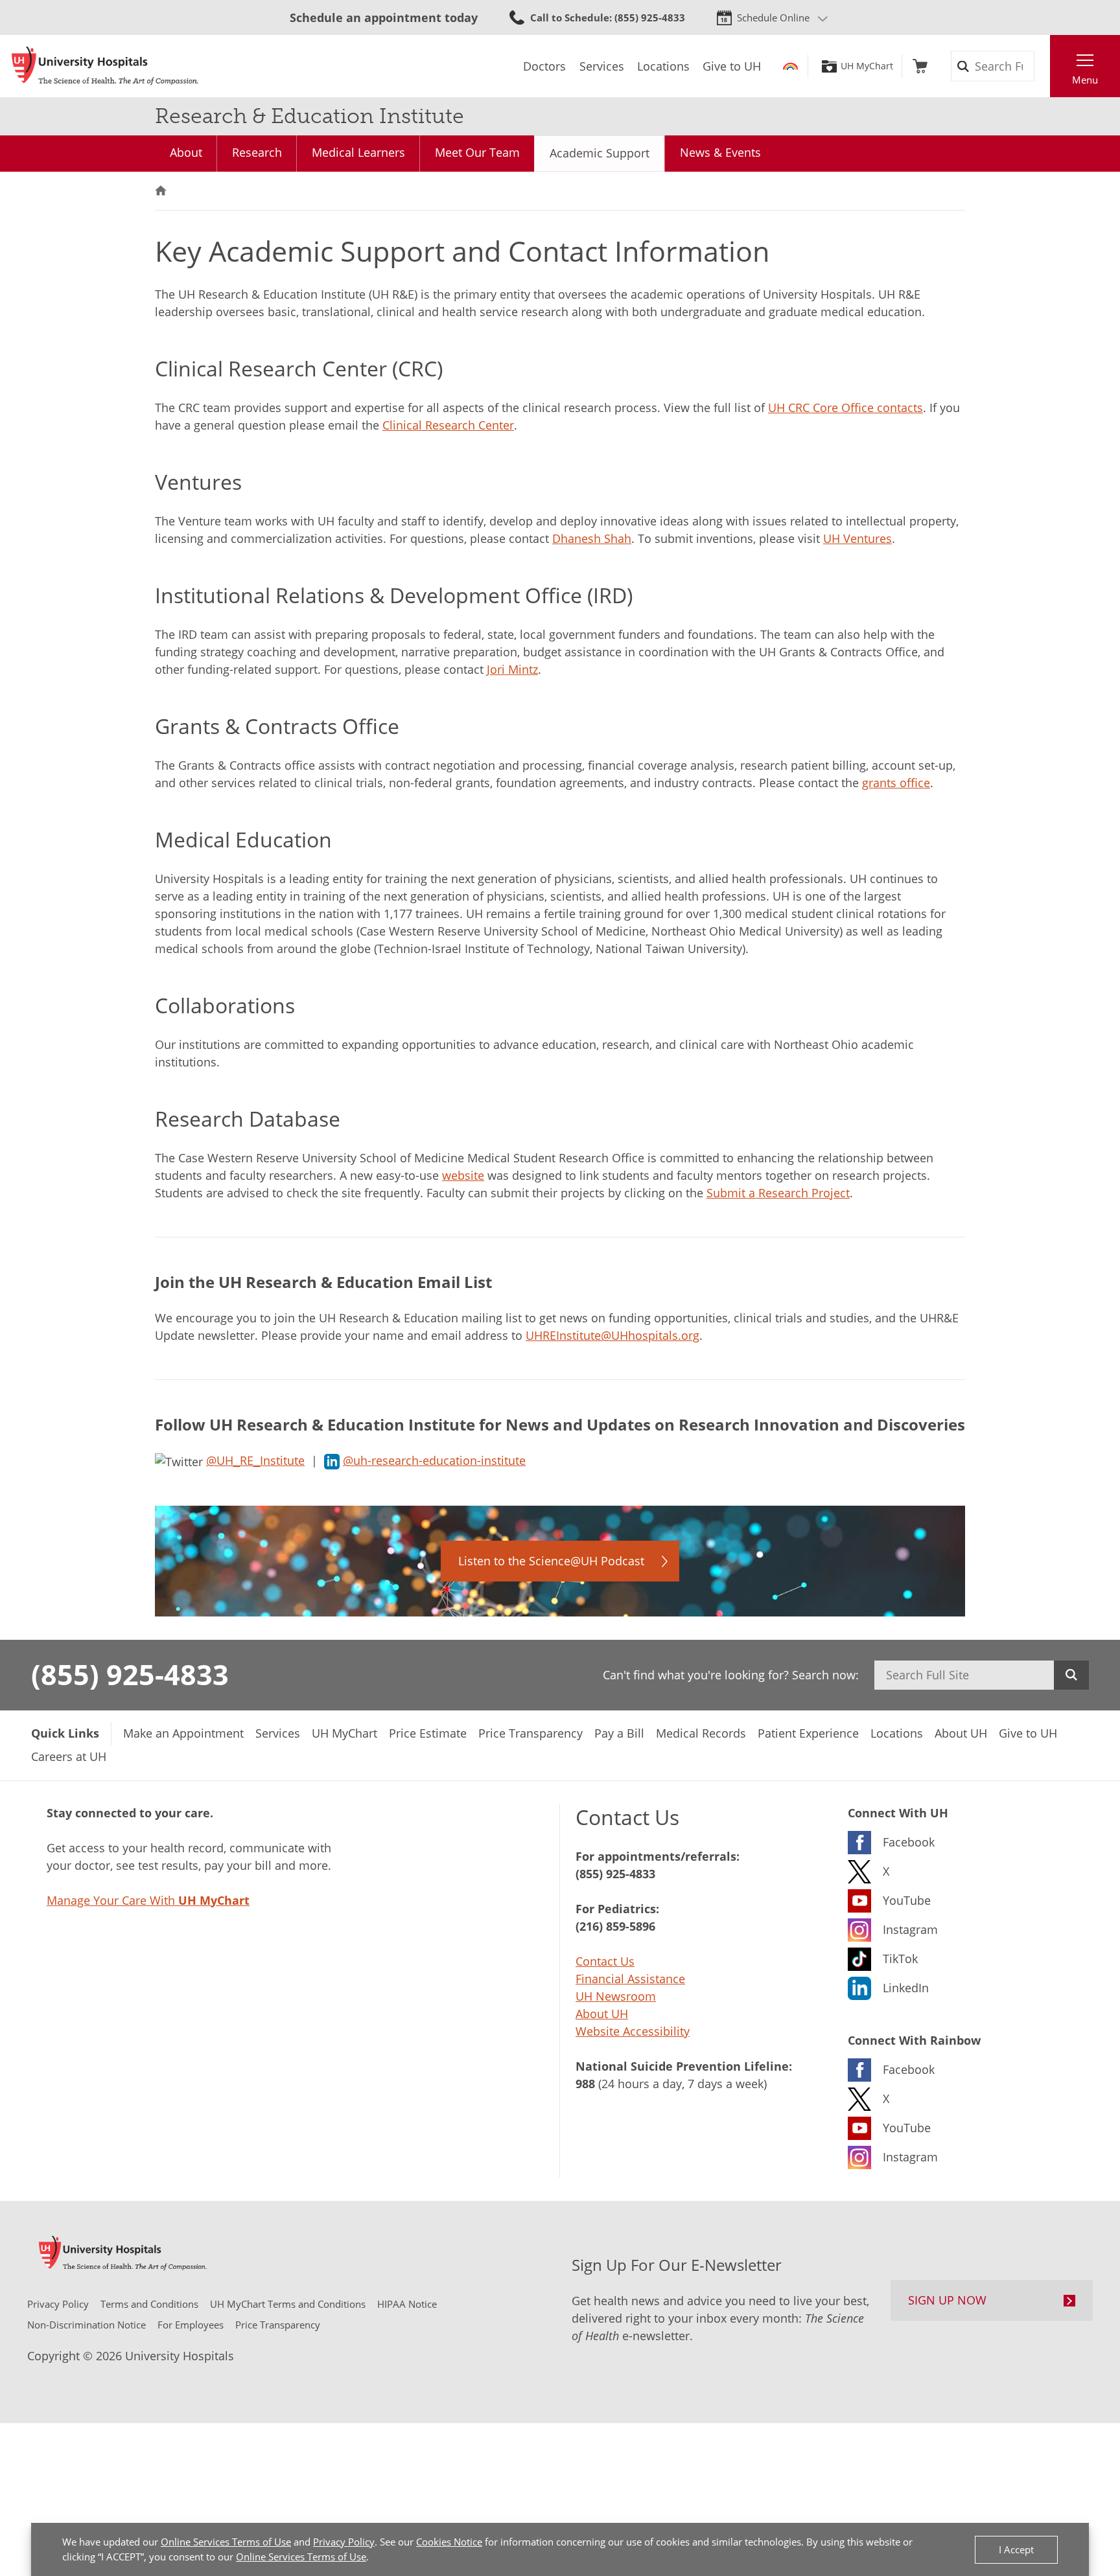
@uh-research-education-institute (434, 1460)
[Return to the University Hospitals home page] (105, 66)
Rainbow (790, 66)
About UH (602, 2014)
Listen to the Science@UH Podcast (551, 1561)
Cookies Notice (449, 2542)
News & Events (720, 152)
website (463, 1175)
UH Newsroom (616, 1996)
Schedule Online (773, 17)
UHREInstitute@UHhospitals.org (612, 1335)
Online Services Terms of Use (226, 2542)
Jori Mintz (512, 669)
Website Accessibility (633, 2031)
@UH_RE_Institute (255, 1460)
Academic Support (600, 153)
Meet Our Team (477, 152)
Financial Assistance (630, 1979)
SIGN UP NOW (947, 2300)
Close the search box (1043, 66)
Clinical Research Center (448, 425)
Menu (1085, 80)
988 (585, 2084)
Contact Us (605, 1961)
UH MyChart (867, 66)
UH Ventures (857, 538)
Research (257, 152)
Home (161, 191)
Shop (920, 66)
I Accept (1016, 2549)
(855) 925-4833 (130, 1674)
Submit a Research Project (778, 1193)
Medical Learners (358, 152)
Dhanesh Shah (592, 538)
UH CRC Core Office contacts (846, 408)
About (186, 152)
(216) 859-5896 (615, 1926)
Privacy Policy (344, 2542)
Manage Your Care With (148, 1900)
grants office (896, 783)
